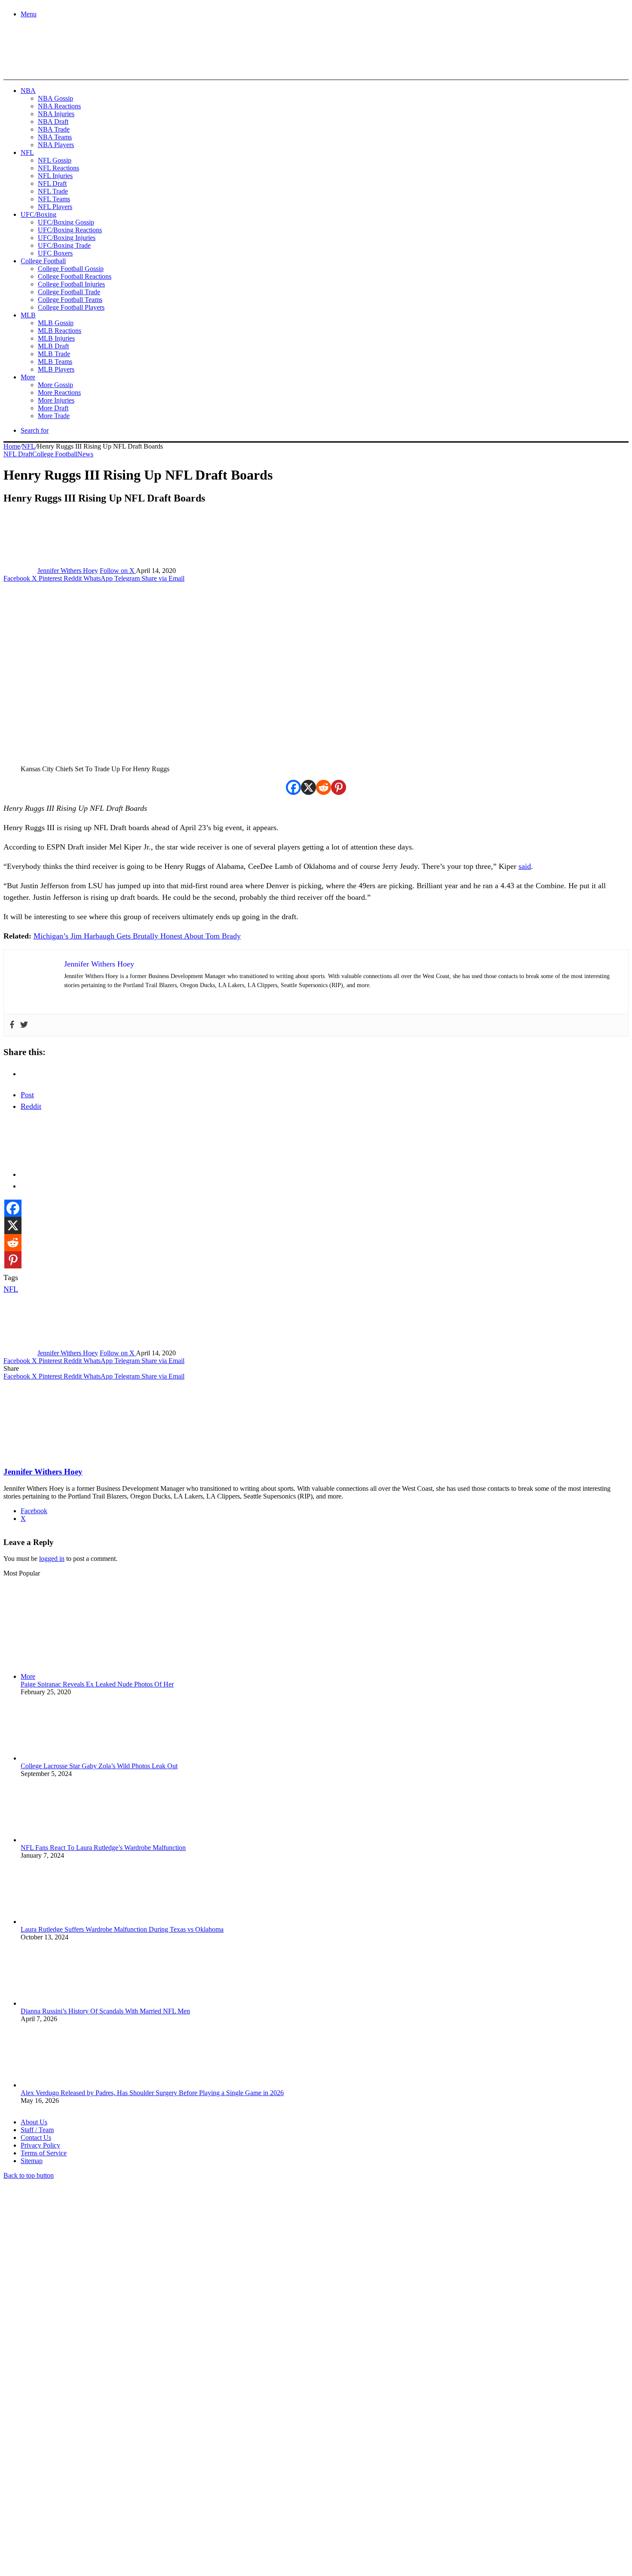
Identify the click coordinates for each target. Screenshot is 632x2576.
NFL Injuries (55, 176)
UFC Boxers (55, 253)
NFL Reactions (58, 168)
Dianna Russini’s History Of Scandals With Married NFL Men (105, 2011)
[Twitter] (24, 1025)
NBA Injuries (56, 114)
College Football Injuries (71, 284)
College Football (43, 261)
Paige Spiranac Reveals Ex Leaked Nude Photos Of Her (97, 1684)
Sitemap (32, 2161)
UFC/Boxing (38, 214)
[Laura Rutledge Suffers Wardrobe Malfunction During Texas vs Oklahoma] (68, 1922)
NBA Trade (54, 129)
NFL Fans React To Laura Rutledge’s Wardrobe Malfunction (103, 1848)
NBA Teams (55, 137)
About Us (34, 2122)
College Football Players (71, 307)
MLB (28, 315)
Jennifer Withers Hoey (68, 571)
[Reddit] (324, 787)
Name (57, 2482)
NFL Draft (52, 183)
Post (27, 1095)
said (525, 866)
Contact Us (36, 2137)
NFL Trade (53, 191)
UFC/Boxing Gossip (66, 222)
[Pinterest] (339, 787)
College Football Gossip (71, 269)
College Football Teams (70, 300)
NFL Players (55, 207)
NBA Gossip (55, 98)
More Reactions (59, 392)
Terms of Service (44, 2153)
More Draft (53, 408)
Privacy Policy (40, 2145)
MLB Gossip (56, 323)
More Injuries (56, 400)
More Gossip (55, 385)
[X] (308, 787)
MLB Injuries (56, 338)
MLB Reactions (60, 331)
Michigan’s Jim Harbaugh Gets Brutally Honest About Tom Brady (137, 936)
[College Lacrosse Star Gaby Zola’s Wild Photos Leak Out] (68, 1758)
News (85, 454)
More (28, 377)
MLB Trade (54, 354)
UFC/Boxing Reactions (70, 230)
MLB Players (56, 369)
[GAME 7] (42, 65)
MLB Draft (53, 346)
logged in (52, 1559)
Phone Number (190, 2482)
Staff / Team (37, 2130)
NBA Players (56, 145)
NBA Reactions (59, 106)
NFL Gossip (55, 160)
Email (117, 2482)
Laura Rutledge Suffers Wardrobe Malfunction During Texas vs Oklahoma (122, 1929)
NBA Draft (53, 122)
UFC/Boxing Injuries (67, 238)
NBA (28, 91)
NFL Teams (54, 199)
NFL (27, 152)
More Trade (54, 416)
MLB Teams (55, 362)
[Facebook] (293, 787)
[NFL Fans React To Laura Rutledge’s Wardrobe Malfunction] (68, 1840)
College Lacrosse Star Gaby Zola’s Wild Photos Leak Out (99, 1766)
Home (12, 446)
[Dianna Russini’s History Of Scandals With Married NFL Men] (68, 2003)
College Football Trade (69, 292)
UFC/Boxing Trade (64, 245)
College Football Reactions (75, 276)
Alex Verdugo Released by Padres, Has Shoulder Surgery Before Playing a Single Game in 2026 (152, 2093)
